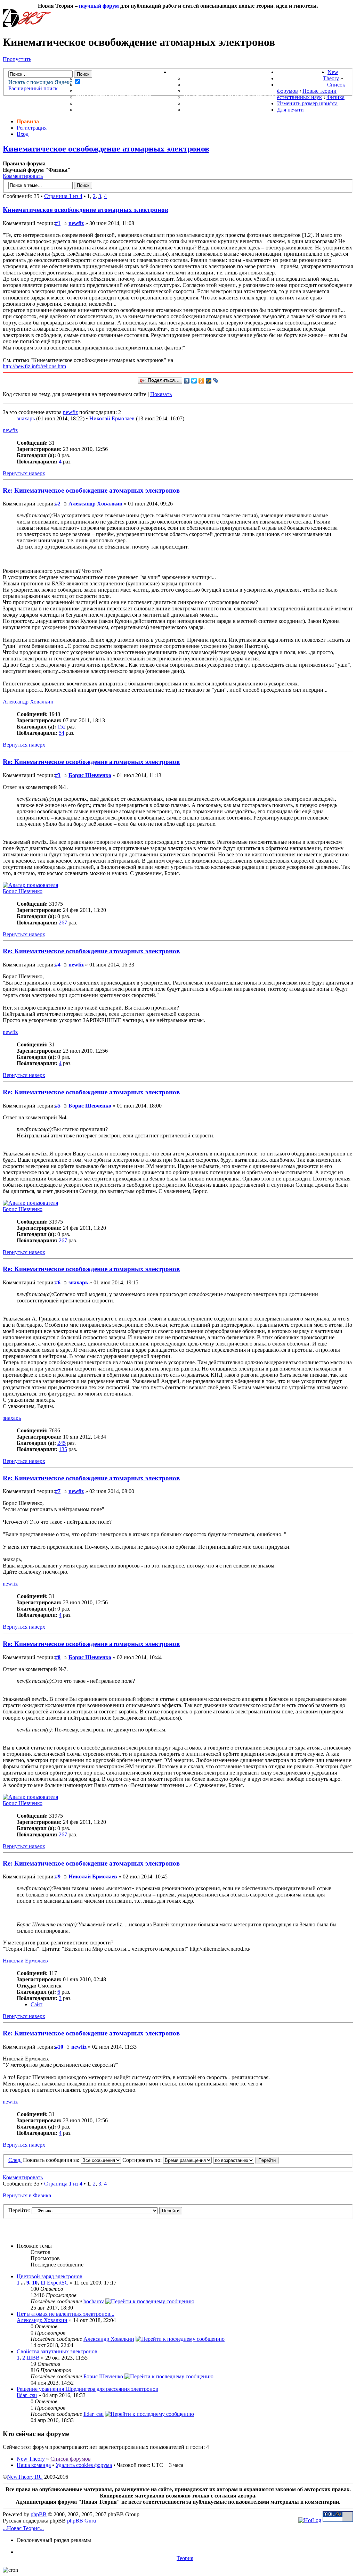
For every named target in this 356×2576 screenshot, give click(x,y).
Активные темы (103, 91)
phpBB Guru (82, 2521)
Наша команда (34, 2465)
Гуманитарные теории (113, 97)
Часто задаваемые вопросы (230, 97)
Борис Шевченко (90, 775)
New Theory (331, 75)
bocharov (94, 2301)
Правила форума (211, 91)
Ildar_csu (27, 2395)
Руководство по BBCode (223, 103)
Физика (335, 97)
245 (62, 1443)
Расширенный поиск (33, 88)
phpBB (39, 2514)
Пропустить (17, 59)
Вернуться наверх (24, 473)
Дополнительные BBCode (225, 110)
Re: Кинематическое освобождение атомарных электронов (91, 490)
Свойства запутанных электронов (57, 2351)
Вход (23, 134)
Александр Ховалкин (95, 504)
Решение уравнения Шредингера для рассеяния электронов (87, 2389)
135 (63, 1449)
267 (63, 923)
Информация (191, 72)
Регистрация (32, 128)
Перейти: (19, 2210)
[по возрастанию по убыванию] (246, 2160)
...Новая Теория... (23, 2528)
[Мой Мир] (209, 381)
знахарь (26, 418)
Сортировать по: (143, 2160)
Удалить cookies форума (84, 2465)
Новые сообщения (107, 78)
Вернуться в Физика (27, 2195)
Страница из (63, 196)
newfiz (76, 223)
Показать (161, 394)
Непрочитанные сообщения (123, 85)
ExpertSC (58, 2283)
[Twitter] (194, 381)
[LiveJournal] (216, 381)
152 (62, 727)
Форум (73, 72)
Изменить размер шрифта (307, 103)
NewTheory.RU (25, 2477)
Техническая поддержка (225, 78)
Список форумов (71, 2459)
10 (35, 2283)
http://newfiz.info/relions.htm (34, 366)
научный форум (99, 6)
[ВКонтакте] (187, 381)
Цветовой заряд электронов (50, 2276)
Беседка (90, 110)
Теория (185, 2558)
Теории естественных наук (122, 103)
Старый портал (302, 85)
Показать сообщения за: (52, 2160)
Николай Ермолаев (112, 418)
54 (62, 733)
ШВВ (33, 2358)
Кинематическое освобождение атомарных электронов (106, 149)
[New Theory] (27, 25)
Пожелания (203, 85)
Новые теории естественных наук (307, 94)
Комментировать (23, 176)
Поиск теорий (300, 78)
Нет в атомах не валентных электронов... (66, 2314)
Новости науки (302, 72)
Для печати (290, 110)
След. (15, 2160)
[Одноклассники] (201, 381)
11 (43, 2283)
